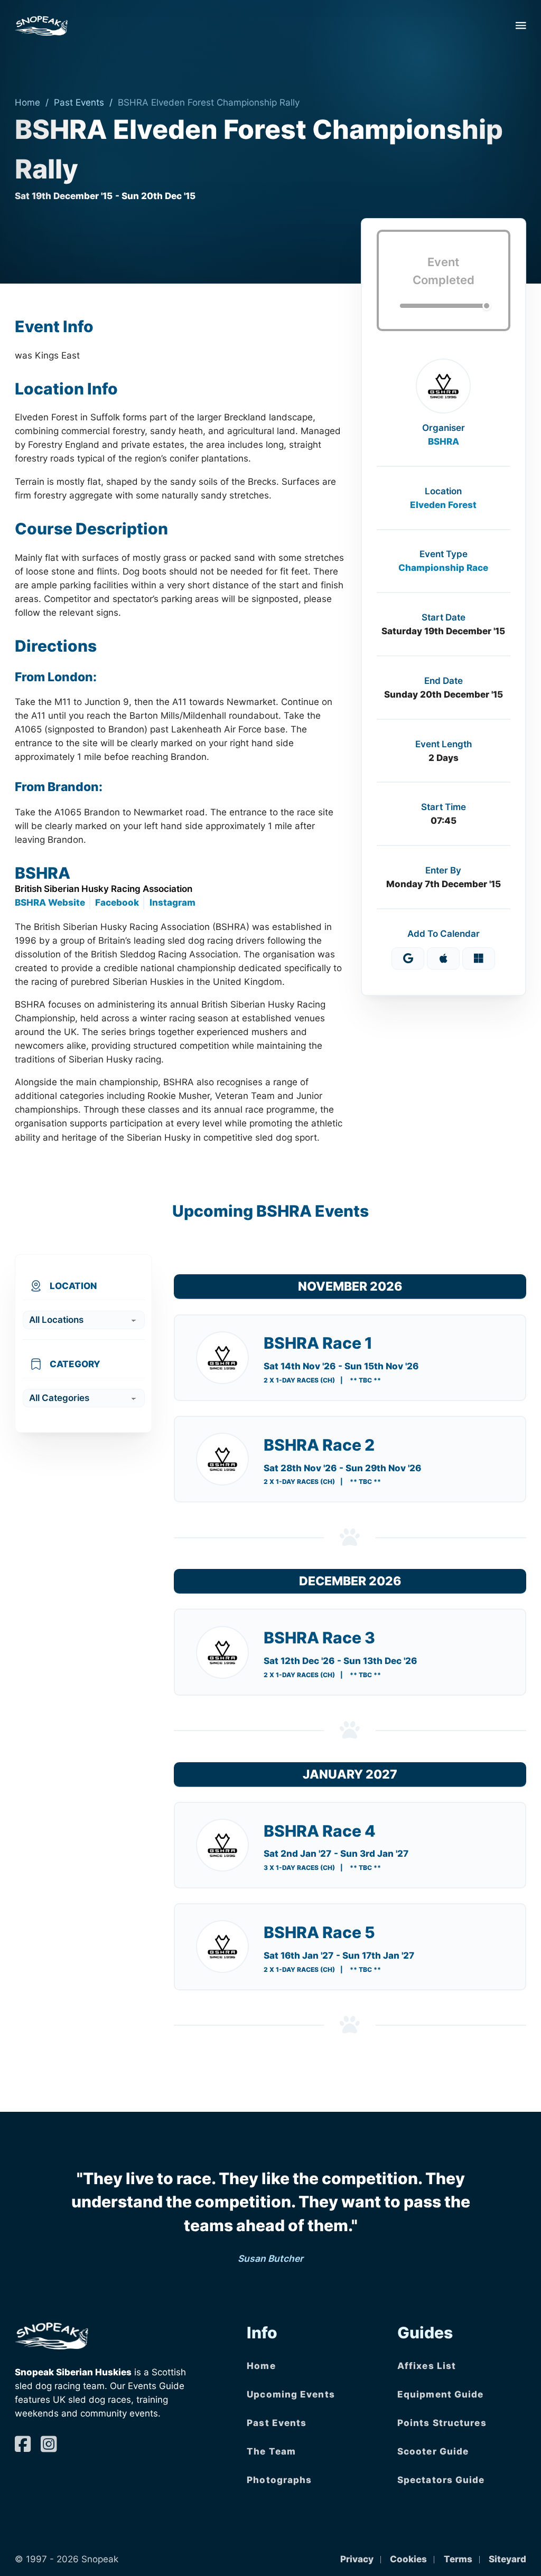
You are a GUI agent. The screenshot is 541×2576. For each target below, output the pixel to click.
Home (27, 102)
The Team (271, 2451)
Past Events (79, 102)
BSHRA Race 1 (318, 1343)
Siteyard (507, 2559)
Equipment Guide (441, 2394)
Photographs (279, 2480)
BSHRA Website (50, 902)
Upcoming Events (291, 2394)
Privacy (357, 2559)
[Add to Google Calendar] (408, 958)
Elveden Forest (443, 505)
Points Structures (442, 2423)
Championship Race (443, 567)
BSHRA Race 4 (320, 1831)
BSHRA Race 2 (319, 1445)
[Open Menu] (521, 25)
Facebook (117, 902)
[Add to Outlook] (479, 958)
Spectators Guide (441, 2480)
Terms (458, 2559)
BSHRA (444, 441)
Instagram (172, 902)
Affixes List (427, 2366)
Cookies (408, 2559)
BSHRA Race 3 (319, 1638)
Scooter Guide (433, 2451)
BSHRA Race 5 (319, 1932)
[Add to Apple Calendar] (443, 958)
